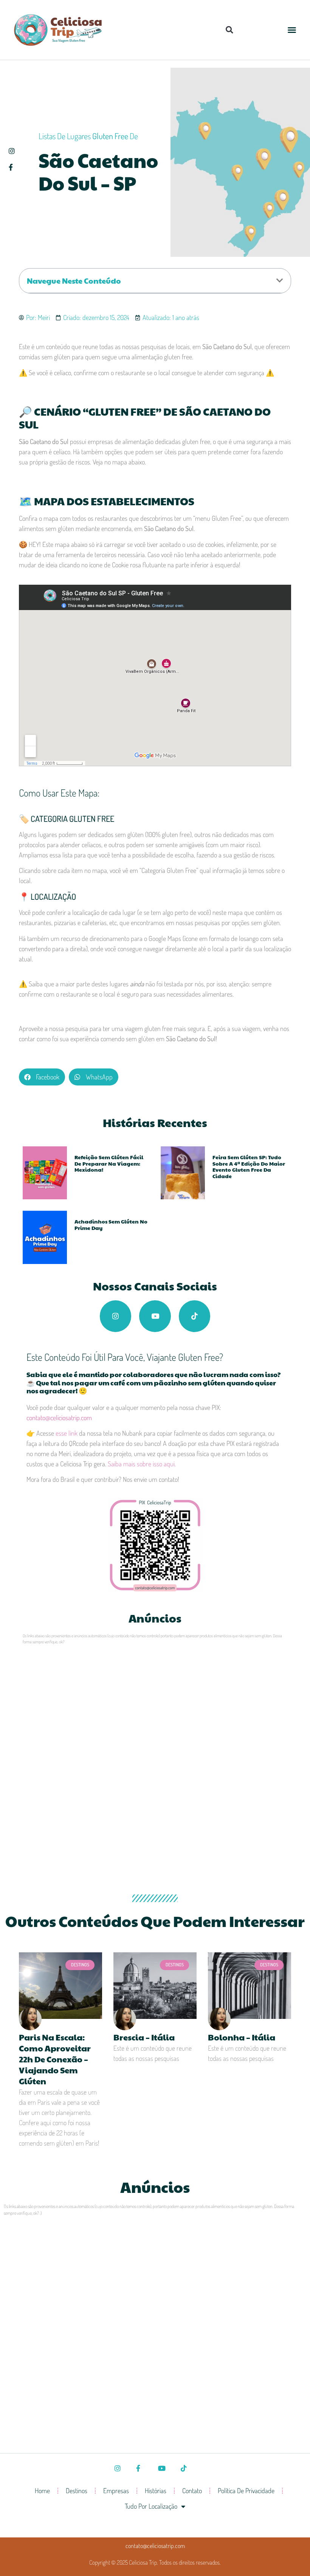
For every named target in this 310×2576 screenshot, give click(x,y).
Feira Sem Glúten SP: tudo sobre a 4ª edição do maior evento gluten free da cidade (249, 1166)
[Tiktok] (195, 1316)
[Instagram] (116, 1316)
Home (42, 2491)
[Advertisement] (155, 1711)
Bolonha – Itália (242, 2037)
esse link (67, 1433)
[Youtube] (155, 1316)
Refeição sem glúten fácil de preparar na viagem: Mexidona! (109, 1163)
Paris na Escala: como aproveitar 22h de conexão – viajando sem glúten (55, 2059)
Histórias (156, 2491)
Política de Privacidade (246, 2491)
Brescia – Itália (144, 2037)
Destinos (77, 2491)
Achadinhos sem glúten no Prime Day (111, 1224)
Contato (192, 2491)
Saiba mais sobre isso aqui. (142, 1464)
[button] (229, 30)
